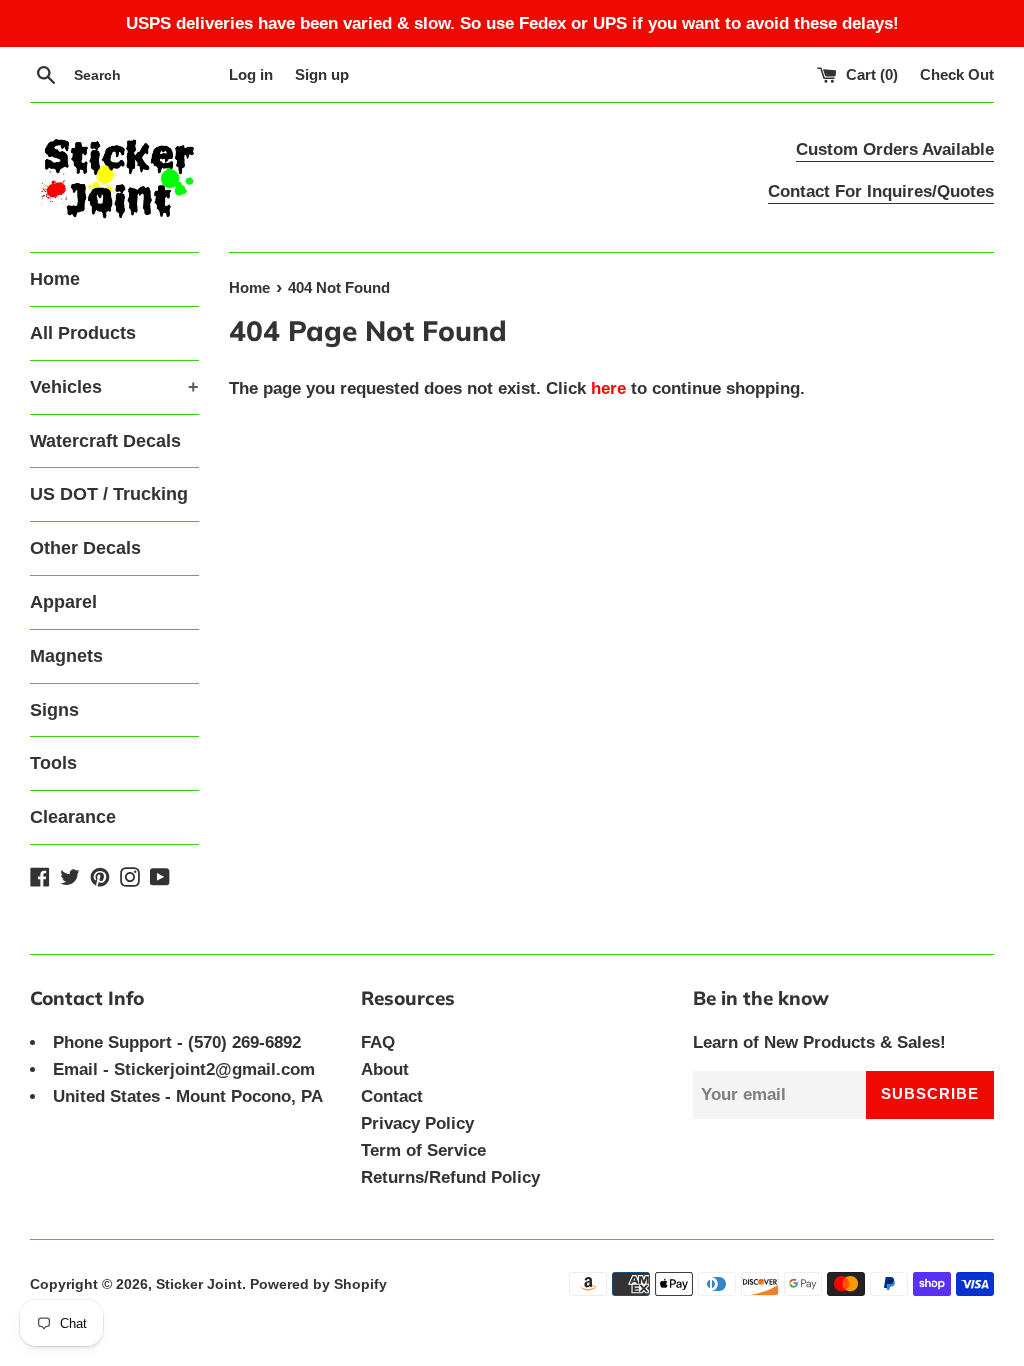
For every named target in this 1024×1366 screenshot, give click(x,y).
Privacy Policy (417, 1123)
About (385, 1069)
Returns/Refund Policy (450, 1177)
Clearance (73, 817)
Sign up (322, 74)
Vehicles (114, 387)
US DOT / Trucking (109, 494)
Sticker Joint (199, 1284)
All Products (83, 333)
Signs (54, 710)
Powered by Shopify (318, 1284)
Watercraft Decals (105, 441)
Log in (251, 74)
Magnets (66, 656)
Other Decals (85, 548)
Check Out (957, 74)
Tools (53, 763)
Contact (392, 1096)
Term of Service (423, 1150)
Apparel (63, 602)
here (608, 388)
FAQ (378, 1042)
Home (55, 279)
